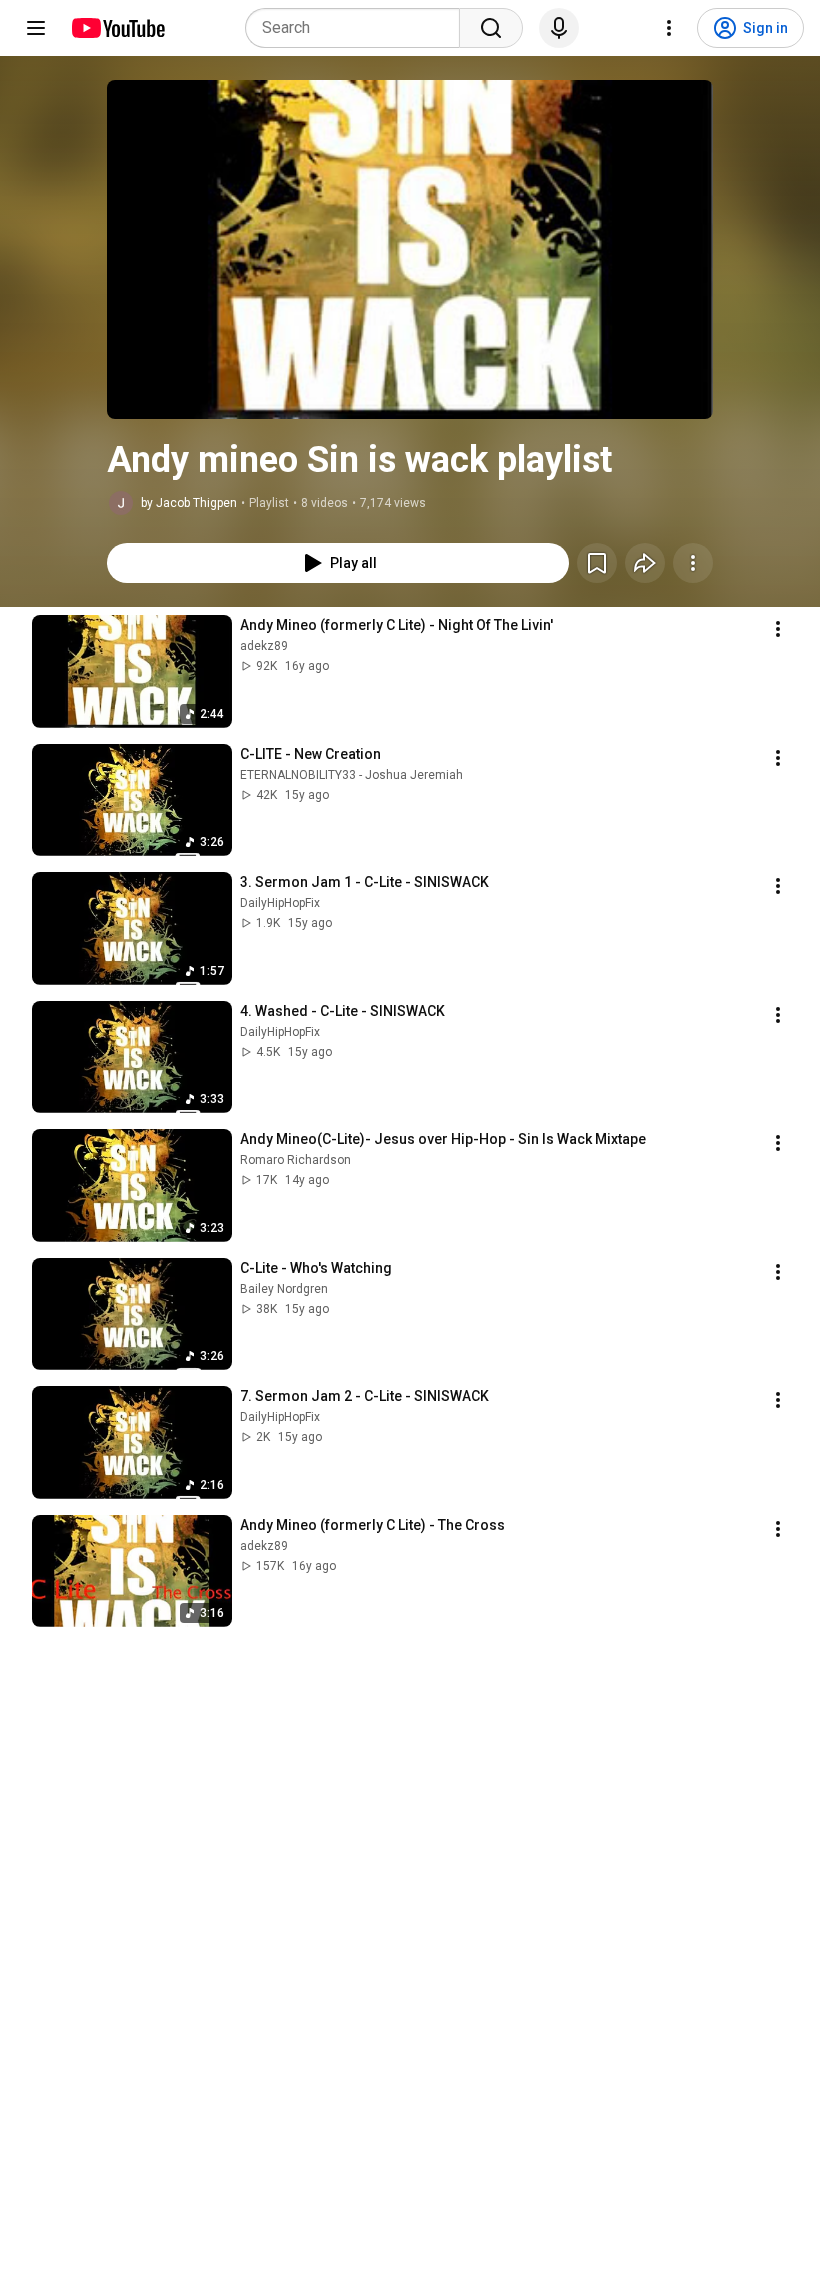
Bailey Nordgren (284, 1289)
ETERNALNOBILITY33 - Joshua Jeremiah (351, 775)
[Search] (491, 28)
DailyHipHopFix (280, 903)
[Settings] (669, 28)
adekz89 (264, 646)
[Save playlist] (597, 563)
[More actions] (693, 563)
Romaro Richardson (295, 1160)
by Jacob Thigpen (189, 503)
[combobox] (358, 28)
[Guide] (36, 28)
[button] (410, 249)
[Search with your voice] (559, 28)
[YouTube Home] (117, 28)
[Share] (645, 563)
